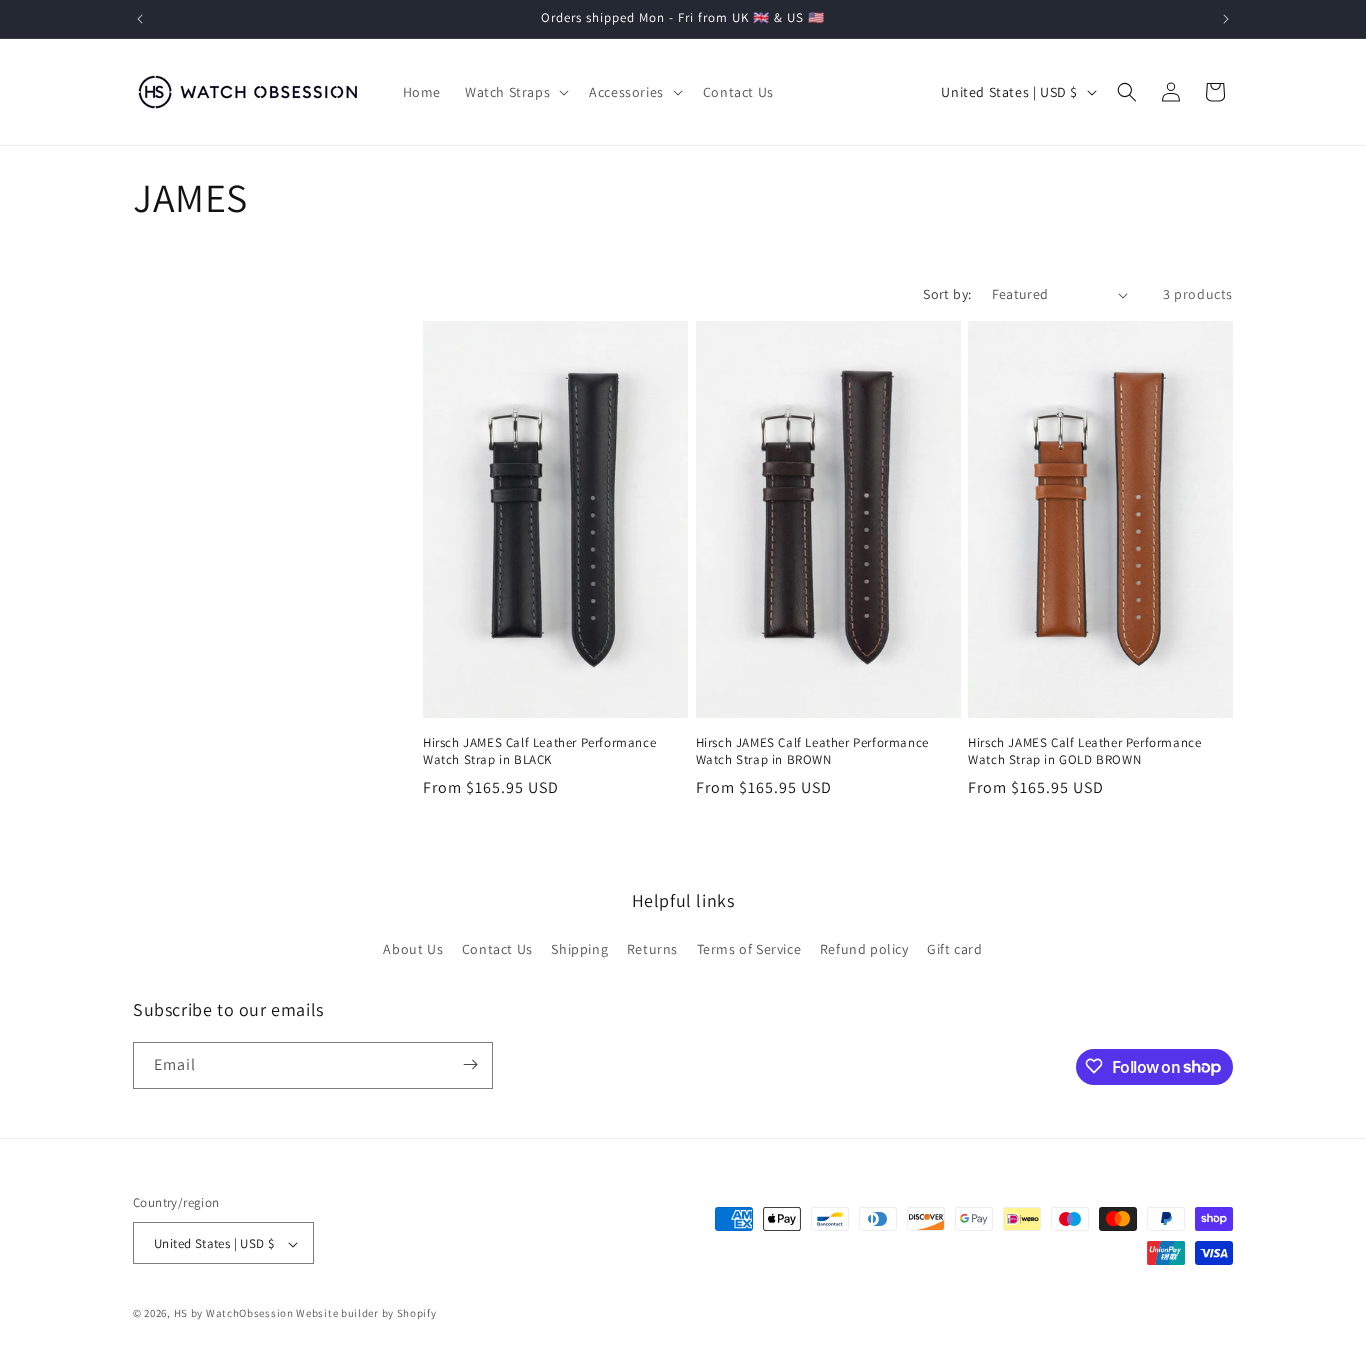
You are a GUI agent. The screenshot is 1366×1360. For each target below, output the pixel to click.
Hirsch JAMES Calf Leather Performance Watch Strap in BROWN (812, 751)
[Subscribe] (470, 1064)
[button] (515, 92)
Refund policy (864, 950)
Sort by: (947, 294)
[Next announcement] (1226, 19)
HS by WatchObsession (234, 1314)
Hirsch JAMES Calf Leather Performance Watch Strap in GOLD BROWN (1084, 751)
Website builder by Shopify (366, 1314)
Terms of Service (749, 950)
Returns (652, 950)
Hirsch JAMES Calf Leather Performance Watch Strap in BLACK (539, 751)
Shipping (579, 950)
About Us (413, 950)
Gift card (954, 950)
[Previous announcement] (140, 19)
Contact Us (497, 950)
